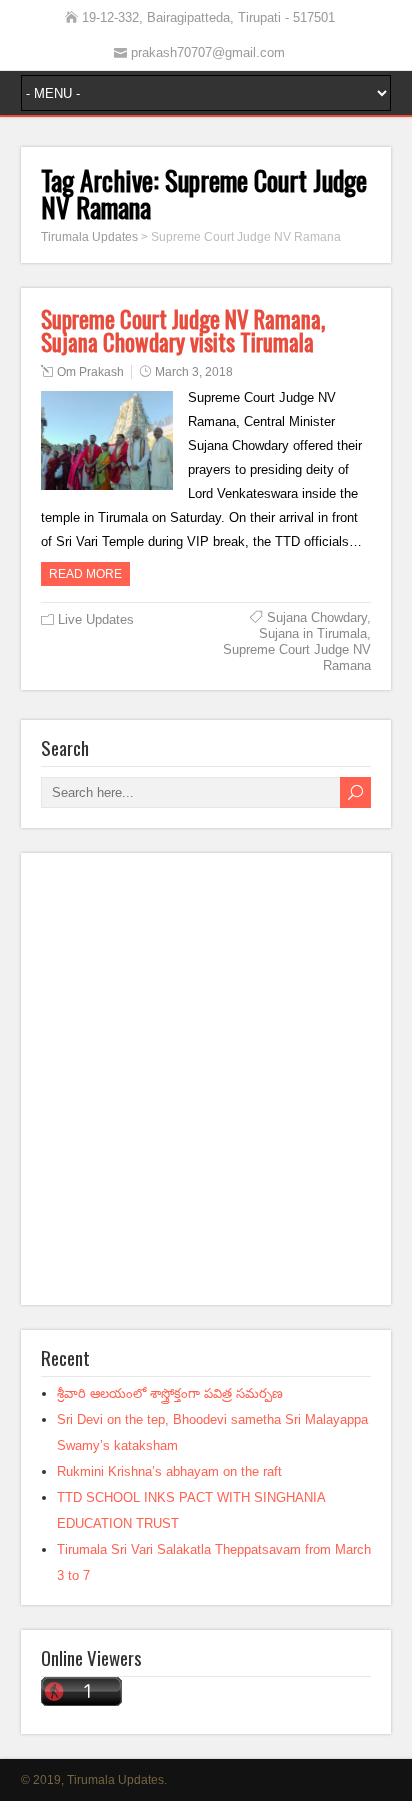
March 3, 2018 (194, 372)
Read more (85, 574)
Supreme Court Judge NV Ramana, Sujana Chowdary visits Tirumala (183, 330)
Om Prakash (90, 372)
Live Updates (96, 619)
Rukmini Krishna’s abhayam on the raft (169, 1471)
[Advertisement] (206, 1079)
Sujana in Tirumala (313, 633)
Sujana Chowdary (317, 617)
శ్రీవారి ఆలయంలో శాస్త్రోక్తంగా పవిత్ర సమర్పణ (170, 1393)
